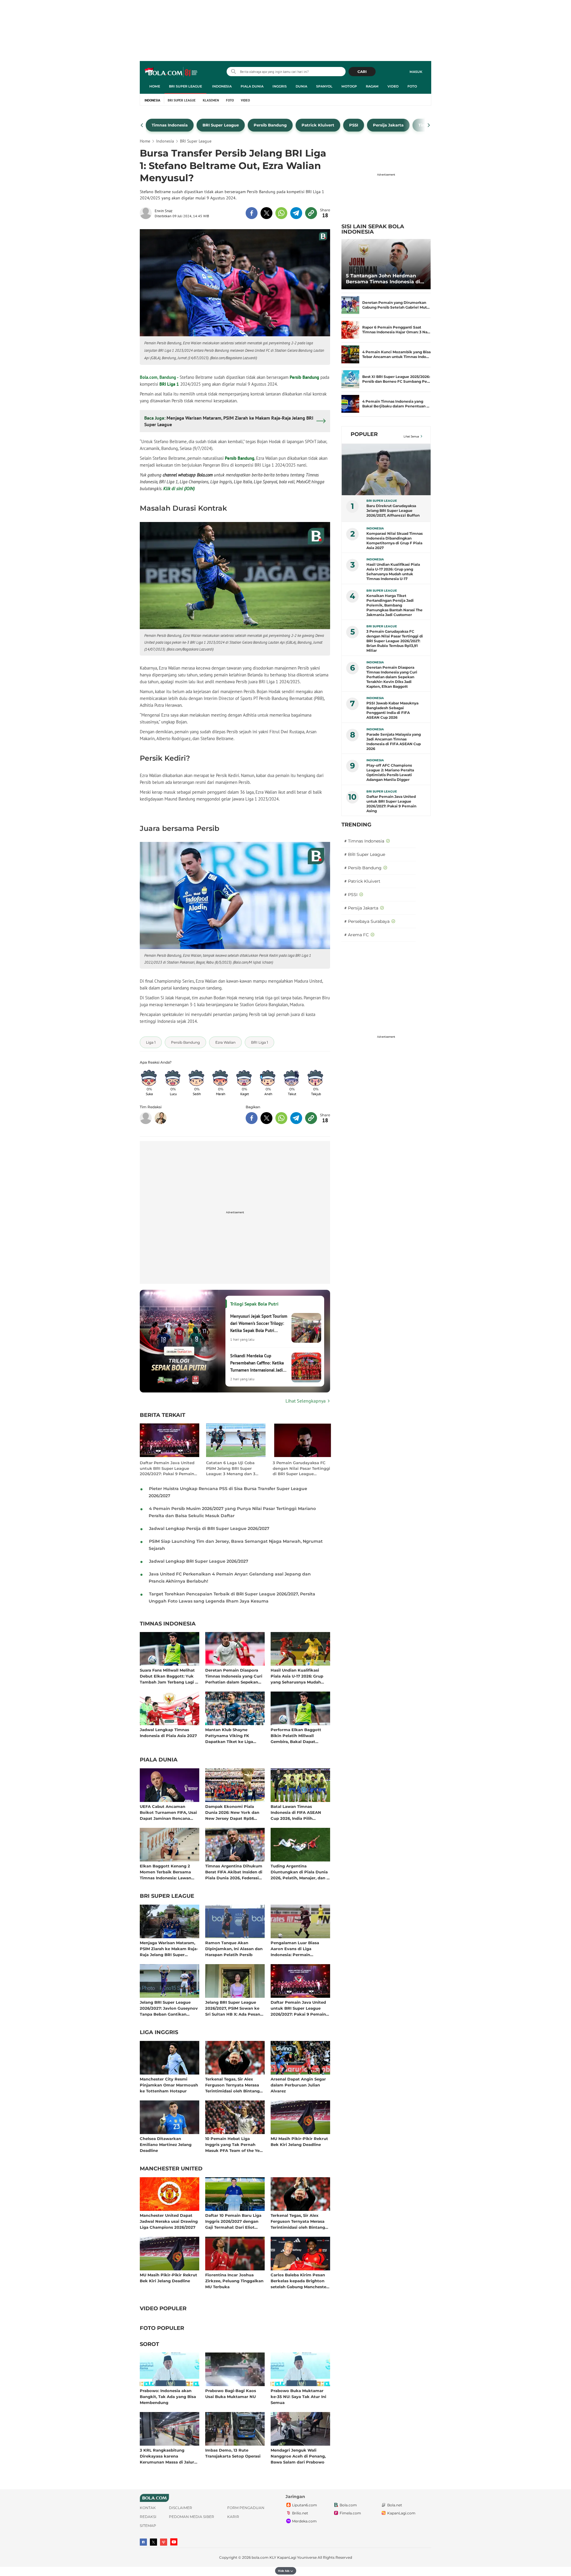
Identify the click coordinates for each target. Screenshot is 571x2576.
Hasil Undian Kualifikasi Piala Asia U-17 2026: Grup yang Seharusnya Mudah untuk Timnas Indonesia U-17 (300, 1676)
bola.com (260, 2557)
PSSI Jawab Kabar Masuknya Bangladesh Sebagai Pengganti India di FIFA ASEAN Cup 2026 (392, 710)
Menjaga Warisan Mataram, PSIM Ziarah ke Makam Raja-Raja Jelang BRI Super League (169, 1949)
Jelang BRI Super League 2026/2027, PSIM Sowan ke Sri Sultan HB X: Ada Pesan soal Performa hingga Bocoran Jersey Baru (233, 2008)
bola (171, 72)
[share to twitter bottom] (266, 1118)
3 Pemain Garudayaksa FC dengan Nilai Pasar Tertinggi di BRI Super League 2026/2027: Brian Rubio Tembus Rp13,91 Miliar (301, 1468)
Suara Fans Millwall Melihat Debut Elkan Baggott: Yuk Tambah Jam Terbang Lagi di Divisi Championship (169, 1676)
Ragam (372, 86)
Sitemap (148, 2526)
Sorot (149, 2344)
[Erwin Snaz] (147, 213)
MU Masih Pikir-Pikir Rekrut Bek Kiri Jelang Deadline (299, 2142)
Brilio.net (300, 2513)
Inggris (280, 86)
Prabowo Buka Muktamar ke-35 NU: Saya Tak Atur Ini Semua (298, 2396)
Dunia (301, 86)
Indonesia (222, 86)
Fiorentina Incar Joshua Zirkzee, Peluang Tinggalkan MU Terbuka (234, 2281)
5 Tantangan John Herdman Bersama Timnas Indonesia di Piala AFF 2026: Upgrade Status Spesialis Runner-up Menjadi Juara (385, 279)
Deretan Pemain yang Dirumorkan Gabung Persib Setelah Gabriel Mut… (396, 305)
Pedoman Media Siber (192, 2517)
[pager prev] (142, 125)
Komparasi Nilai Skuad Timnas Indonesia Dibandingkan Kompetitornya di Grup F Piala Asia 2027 (394, 541)
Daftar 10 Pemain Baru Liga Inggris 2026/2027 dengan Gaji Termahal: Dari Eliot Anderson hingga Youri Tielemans (233, 2221)
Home (155, 86)
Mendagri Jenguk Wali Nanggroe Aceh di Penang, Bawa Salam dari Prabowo (298, 2456)
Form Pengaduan (246, 2508)
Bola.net (395, 2505)
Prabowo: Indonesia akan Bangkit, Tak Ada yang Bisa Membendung (168, 2396)
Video (393, 86)
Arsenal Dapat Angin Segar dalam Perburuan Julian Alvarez (298, 2085)
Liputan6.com (305, 2505)
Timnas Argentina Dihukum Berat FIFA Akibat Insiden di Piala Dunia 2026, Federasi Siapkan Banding (234, 1872)
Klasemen (211, 100)
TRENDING (356, 825)
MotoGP (349, 86)
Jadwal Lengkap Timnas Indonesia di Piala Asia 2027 (168, 1733)
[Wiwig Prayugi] (161, 1118)
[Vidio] (164, 2542)
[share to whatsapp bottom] (281, 1118)
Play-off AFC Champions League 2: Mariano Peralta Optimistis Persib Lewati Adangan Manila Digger (390, 772)
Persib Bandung (304, 377)
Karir (233, 2517)
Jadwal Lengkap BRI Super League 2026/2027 (199, 1561)
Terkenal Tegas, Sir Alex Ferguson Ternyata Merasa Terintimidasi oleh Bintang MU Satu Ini (232, 2085)
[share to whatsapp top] (281, 213)
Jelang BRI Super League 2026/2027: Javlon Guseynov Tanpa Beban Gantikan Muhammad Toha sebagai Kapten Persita (169, 2008)
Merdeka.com (304, 2521)
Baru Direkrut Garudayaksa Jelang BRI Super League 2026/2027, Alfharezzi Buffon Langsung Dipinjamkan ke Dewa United (393, 511)
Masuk (416, 72)
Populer (364, 434)
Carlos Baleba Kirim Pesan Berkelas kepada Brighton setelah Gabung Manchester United (299, 2281)
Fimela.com (350, 2513)
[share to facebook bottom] (252, 1118)
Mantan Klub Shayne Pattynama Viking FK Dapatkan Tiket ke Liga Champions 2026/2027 (229, 1735)
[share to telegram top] (296, 213)
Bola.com (348, 2505)
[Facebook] (143, 2542)
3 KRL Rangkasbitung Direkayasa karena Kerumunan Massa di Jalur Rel (167, 2456)
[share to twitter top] (266, 213)
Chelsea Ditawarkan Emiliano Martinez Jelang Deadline (166, 2144)
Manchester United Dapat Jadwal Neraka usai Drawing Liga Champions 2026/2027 (169, 2221)
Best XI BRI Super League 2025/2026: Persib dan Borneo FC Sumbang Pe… (396, 379)
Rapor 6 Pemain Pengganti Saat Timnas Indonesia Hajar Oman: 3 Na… (396, 330)
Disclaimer (181, 2508)
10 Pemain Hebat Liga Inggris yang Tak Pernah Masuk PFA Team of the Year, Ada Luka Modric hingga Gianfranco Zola (235, 2144)
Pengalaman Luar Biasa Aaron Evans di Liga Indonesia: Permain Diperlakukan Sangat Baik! (298, 1949)
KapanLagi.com (401, 2513)
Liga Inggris (159, 2033)
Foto (412, 86)
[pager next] (429, 125)
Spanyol (324, 86)
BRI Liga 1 (169, 384)
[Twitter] (153, 2542)
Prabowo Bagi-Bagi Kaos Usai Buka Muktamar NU (231, 2394)
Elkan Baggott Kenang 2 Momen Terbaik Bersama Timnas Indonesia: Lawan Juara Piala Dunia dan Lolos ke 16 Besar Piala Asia (168, 1872)
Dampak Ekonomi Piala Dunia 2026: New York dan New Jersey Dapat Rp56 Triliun (232, 1812)
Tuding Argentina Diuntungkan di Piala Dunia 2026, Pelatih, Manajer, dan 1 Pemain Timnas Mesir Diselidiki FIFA (299, 1872)
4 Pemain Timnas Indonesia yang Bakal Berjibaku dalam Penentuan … (396, 404)
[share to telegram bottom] (296, 1118)
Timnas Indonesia (168, 1624)
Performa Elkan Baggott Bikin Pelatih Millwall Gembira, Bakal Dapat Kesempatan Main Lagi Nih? (299, 1735)
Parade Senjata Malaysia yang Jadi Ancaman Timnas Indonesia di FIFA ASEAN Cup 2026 (394, 741)
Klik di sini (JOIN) (179, 489)
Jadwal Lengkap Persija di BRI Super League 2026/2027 (209, 1528)
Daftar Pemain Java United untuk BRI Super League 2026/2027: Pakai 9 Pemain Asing (167, 1468)
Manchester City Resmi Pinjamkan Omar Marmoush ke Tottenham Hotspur (169, 2085)
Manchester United (171, 2169)
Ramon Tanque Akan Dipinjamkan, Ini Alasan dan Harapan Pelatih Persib (234, 1949)
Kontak (148, 2508)
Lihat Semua (411, 436)
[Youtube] (174, 2542)
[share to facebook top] (252, 213)
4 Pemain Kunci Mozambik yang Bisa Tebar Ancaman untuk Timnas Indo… (396, 354)
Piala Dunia (252, 86)
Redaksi (148, 2517)
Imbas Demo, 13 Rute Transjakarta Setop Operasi (233, 2453)
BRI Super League (185, 86)
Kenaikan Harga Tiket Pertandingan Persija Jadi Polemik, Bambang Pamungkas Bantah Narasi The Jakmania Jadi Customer (394, 605)
